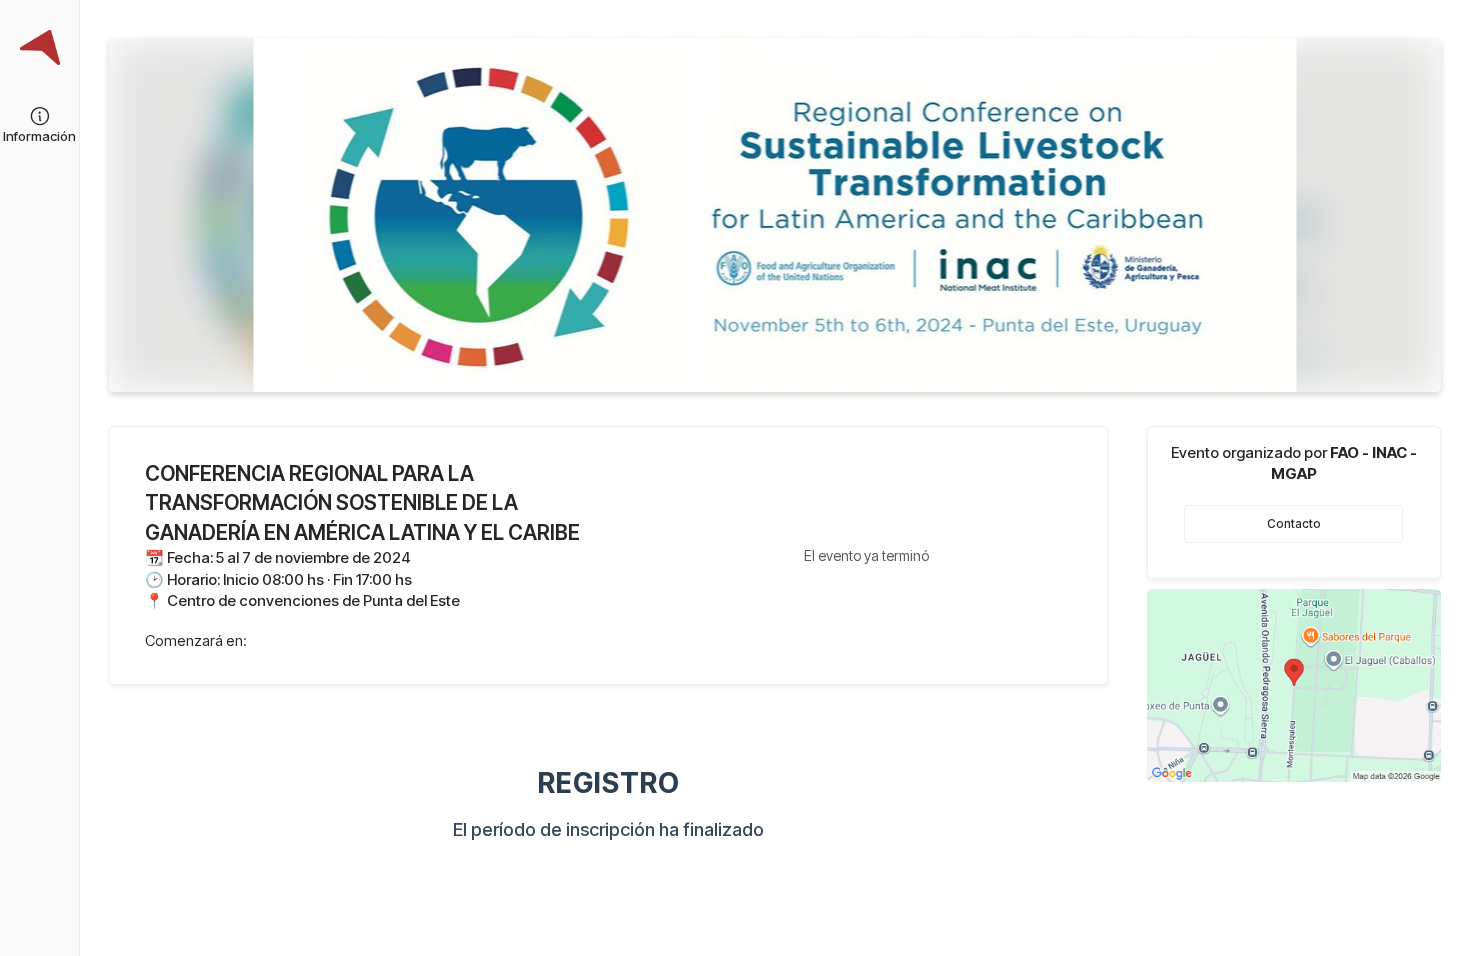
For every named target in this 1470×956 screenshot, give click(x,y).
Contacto (1294, 524)
